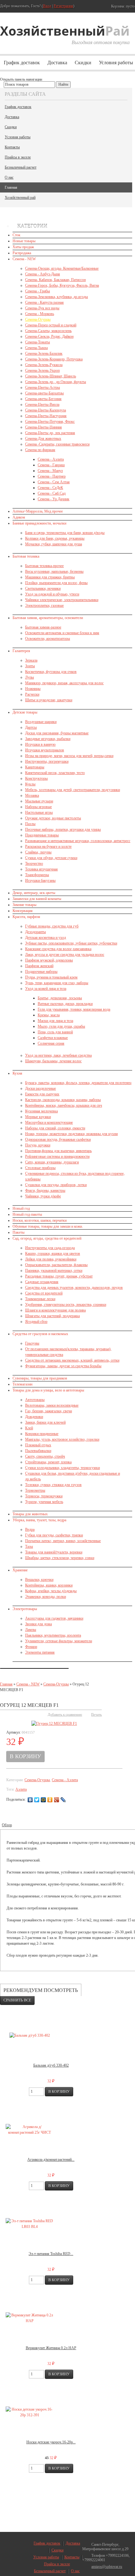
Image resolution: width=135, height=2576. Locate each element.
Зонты (30, 666)
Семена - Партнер (52, 476)
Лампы (31, 1630)
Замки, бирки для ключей (45, 1422)
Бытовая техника (26, 556)
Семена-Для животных (43, 439)
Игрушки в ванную (40, 744)
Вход (47, 6)
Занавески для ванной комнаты (37, 899)
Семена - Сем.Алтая (54, 482)
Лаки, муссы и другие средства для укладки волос (65, 955)
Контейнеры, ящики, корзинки (49, 1585)
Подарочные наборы (41, 972)
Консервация (23, 911)
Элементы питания (40, 1652)
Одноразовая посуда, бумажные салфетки (58, 1139)
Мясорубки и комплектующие (49, 1122)
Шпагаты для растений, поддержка (52, 1316)
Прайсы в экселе (18, 157)
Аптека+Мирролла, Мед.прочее (38, 511)
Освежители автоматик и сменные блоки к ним (62, 633)
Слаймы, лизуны (38, 852)
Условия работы (18, 137)
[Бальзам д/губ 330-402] (30, 2035)
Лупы (30, 677)
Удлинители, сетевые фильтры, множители (59, 1641)
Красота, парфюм (26, 917)
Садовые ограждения (42, 1282)
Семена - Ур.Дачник (54, 499)
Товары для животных (30, 1514)
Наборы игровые (38, 807)
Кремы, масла (49, 1015)
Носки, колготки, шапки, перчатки (40, 1220)
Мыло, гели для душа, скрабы (61, 1026)
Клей (29, 1428)
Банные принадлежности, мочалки (39, 523)
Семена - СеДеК (50, 488)
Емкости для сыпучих (42, 1094)
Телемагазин (22, 1384)
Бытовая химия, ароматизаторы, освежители (48, 618)
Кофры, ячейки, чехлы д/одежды (51, 1591)
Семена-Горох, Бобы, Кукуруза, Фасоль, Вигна (62, 285)
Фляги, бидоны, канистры (45, 1190)
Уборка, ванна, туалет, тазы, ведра (39, 1520)
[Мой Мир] (43, 1800)
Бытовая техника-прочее (44, 566)
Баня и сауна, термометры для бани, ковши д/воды (65, 533)
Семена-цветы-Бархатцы (44, 393)
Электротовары (25, 1609)
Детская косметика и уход (46, 938)
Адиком (19, 517)
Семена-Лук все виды (42, 308)
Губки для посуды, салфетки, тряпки (54, 1535)
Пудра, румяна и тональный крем (51, 977)
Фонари (31, 1647)
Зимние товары (24, 905)
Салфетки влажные (53, 1038)
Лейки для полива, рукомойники (51, 1259)
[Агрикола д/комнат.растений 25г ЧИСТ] (30, 2130)
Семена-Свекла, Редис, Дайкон (49, 336)
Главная (11, 187)
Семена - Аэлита (51, 459)
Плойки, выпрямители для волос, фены (56, 583)
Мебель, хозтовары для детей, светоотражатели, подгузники (73, 790)
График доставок (22, 63)
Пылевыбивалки (38, 1451)
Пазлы (30, 824)
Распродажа (22, 253)
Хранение (20, 1570)
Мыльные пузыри (39, 801)
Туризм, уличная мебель (44, 1502)
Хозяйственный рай (20, 198)
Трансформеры (37, 875)
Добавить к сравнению (65, 1714)
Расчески (32, 694)
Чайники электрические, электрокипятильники (62, 600)
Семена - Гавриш (51, 465)
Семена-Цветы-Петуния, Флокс (50, 422)
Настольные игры (39, 812)
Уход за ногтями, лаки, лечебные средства (58, 1055)
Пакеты (19, 1232)
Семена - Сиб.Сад (52, 493)
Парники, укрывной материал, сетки (54, 1271)
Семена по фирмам (40, 450)
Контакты (12, 147)
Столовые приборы (40, 1168)
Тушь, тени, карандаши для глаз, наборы (57, 983)
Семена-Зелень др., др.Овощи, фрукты (56, 382)
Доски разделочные (40, 1088)
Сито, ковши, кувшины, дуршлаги (52, 1162)
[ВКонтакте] (30, 1800)
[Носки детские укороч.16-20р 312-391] (30, 2412)
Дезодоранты (35, 932)
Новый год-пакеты (27, 1214)
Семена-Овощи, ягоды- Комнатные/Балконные (62, 268)
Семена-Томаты (38, 342)
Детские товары (25, 712)
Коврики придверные (42, 1434)
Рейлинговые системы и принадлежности (57, 1156)
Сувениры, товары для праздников (40, 1378)
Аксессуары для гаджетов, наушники (54, 1618)
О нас (9, 177)
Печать (96, 1714)
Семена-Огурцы (38, 319)
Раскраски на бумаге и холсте (48, 846)
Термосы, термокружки (44, 1496)
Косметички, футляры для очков (51, 672)
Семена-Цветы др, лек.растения (50, 433)
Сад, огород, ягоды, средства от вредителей (47, 1238)
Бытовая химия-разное (43, 627)
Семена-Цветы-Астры (43, 387)
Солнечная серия (51, 1043)
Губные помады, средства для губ (52, 926)
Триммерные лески (40, 1299)
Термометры (35, 1490)
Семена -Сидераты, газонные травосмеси (57, 444)
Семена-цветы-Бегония (43, 399)
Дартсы (31, 727)
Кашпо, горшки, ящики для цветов (53, 1254)
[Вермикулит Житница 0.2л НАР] (30, 2318)
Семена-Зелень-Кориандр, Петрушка (54, 359)
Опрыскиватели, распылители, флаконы (56, 1265)
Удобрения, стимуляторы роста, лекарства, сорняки (66, 1305)
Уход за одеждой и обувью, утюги (52, 594)
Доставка (57, 63)
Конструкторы (36, 778)
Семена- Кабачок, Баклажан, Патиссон (55, 280)
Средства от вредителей (44, 1293)
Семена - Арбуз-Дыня (43, 274)
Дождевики (34, 1417)
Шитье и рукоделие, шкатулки (49, 700)
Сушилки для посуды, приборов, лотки (56, 1185)
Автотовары (35, 1400)
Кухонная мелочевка (41, 1111)
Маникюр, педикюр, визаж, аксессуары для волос (64, 683)
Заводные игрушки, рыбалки (48, 739)
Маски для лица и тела (55, 1021)
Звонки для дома (38, 1624)
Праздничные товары (42, 835)
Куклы (30, 784)
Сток (16, 235)
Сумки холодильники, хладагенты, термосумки (62, 1468)
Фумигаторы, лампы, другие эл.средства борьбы (63, 1366)
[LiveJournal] (63, 1800)
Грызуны (32, 1343)
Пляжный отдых (38, 1445)
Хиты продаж (23, 247)
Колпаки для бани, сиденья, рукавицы (55, 538)
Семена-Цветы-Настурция (46, 416)
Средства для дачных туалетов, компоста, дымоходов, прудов (74, 1288)
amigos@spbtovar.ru (107, 2567)
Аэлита (21, 1789)
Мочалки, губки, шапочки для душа (54, 544)
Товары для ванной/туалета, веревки (54, 1552)
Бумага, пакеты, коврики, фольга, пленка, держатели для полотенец (78, 1083)
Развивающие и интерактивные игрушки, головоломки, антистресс (78, 841)
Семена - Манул (50, 471)
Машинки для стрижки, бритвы (50, 577)
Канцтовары (35, 767)
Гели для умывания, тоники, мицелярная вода (74, 1009)
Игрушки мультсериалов (45, 750)
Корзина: (122, 6)
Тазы (29, 1546)
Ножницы (33, 689)
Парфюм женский (39, 966)
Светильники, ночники (43, 588)
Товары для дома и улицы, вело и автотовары (48, 1390)
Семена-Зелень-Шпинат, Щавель (51, 376)
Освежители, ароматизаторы (48, 639)
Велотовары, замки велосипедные (52, 1405)
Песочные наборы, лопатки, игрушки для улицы (63, 829)
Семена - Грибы (38, 291)
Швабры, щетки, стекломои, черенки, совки (60, 1558)
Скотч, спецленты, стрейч (45, 1456)
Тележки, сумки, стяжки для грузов (53, 1485)
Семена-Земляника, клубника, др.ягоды (57, 297)
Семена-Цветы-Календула (46, 410)
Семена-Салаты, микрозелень (48, 331)
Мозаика (32, 795)
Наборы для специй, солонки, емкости (55, 1128)
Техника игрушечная (41, 869)
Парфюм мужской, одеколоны (49, 960)
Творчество (34, 863)
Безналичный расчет (21, 167)
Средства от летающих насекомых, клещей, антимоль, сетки (72, 1360)
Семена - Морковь (40, 314)
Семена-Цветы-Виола (42, 404)
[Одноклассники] (50, 1800)
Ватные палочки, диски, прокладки (65, 1004)
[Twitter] (37, 1800)
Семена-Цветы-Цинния (43, 427)
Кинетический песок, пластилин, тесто (55, 773)
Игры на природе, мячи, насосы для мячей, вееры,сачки (69, 756)
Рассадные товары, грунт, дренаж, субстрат (59, 1276)
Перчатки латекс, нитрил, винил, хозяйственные (63, 1541)
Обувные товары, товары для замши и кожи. (48, 1226)
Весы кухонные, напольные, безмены (54, 571)
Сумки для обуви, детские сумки (51, 858)
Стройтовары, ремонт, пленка (48, 1462)
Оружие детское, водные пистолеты (53, 818)
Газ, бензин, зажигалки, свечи (49, 1411)
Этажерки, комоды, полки (46, 1597)
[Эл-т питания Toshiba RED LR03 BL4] (30, 2224)
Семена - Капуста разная (44, 302)
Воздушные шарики (41, 722)
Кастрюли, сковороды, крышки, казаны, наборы (63, 1100)
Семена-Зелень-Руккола (44, 365)
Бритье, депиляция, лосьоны (60, 998)
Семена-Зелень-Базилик (44, 353)
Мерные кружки (38, 1117)
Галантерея (21, 651)
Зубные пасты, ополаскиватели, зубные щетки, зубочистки (71, 943)
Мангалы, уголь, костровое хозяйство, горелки (62, 1439)
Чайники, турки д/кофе (43, 1196)
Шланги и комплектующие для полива (55, 1310)
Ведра (30, 1529)
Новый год (21, 1208)
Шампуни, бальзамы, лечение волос (53, 1061)
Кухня (17, 1073)
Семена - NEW (24, 259)
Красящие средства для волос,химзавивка (58, 949)
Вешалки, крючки (39, 1580)
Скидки (83, 63)
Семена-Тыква (36, 348)
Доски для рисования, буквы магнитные (57, 733)
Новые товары (24, 241)
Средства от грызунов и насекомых (40, 1334)
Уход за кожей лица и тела (46, 989)
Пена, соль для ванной (55, 1032)
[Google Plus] (57, 1800)
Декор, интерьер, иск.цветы (34, 893)
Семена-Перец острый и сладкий (51, 325)
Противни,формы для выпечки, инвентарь (58, 1151)
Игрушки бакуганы (40, 881)
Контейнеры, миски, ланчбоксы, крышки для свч (64, 1105)
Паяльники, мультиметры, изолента (53, 1635)
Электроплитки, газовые (44, 605)
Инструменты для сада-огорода (50, 1248)
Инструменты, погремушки (47, 761)
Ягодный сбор (36, 1322)
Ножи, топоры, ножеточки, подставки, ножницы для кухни (71, 1134)
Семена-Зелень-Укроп (42, 370)
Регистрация (63, 6)
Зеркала (31, 660)
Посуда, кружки (38, 1145)
